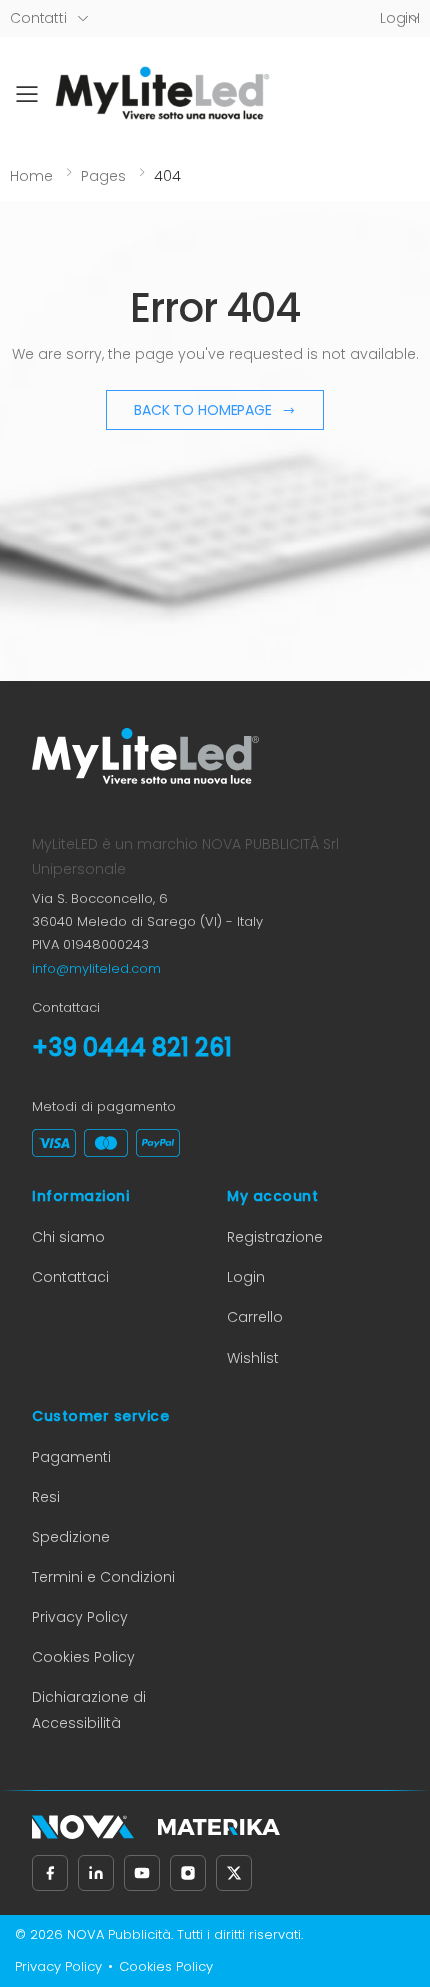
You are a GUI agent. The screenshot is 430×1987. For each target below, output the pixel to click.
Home (31, 176)
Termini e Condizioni (103, 1577)
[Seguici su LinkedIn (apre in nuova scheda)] (96, 1873)
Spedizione (71, 1537)
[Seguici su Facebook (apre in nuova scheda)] (50, 1873)
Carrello (255, 1317)
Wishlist (253, 1358)
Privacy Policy (80, 1617)
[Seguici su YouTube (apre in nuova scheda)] (142, 1873)
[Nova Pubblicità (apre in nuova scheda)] (83, 1827)
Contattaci (70, 1277)
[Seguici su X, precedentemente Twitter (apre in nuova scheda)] (234, 1873)
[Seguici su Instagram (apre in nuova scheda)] (188, 1873)
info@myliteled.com (96, 968)
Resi (46, 1497)
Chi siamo (68, 1237)
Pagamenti (71, 1457)
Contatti (38, 18)
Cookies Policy (83, 1657)
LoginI (400, 18)
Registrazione (275, 1237)
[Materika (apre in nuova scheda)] (219, 1827)
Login (246, 1277)
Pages (103, 176)
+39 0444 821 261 (132, 1047)
